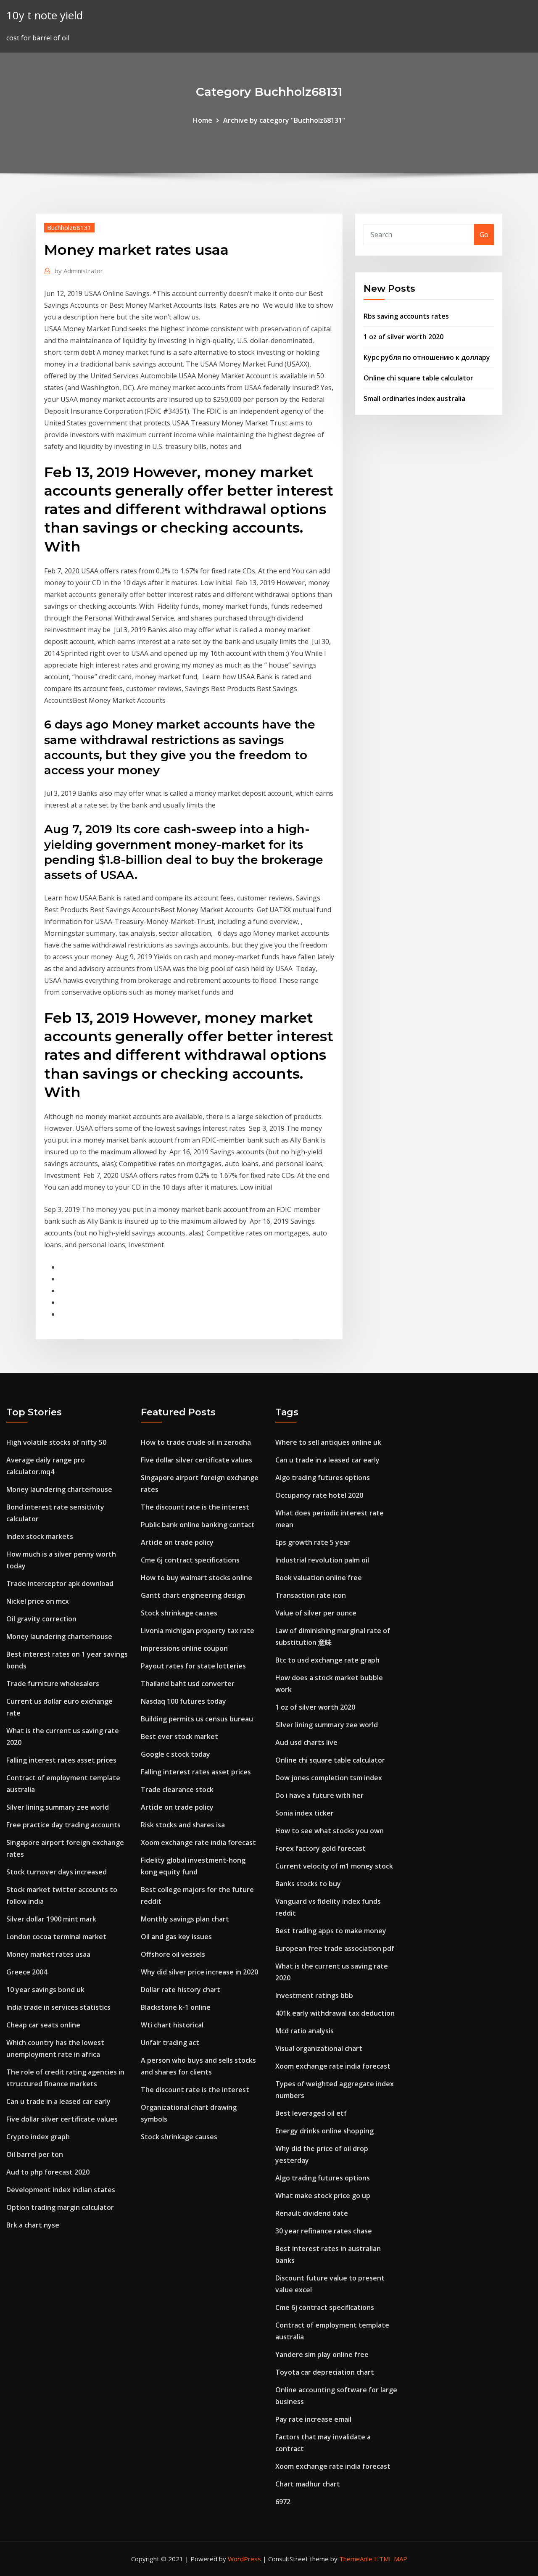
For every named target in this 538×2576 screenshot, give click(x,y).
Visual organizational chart (319, 2048)
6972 (283, 2502)
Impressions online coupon (184, 1648)
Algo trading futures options (323, 1478)
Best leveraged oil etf (311, 2113)
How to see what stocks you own (330, 1831)
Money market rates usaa (48, 1954)
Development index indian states (61, 2190)
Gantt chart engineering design (193, 1595)
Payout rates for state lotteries (193, 1666)
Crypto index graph (38, 2137)
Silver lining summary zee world (58, 1807)
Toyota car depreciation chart (325, 2372)
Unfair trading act (170, 2043)
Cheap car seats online (43, 2025)
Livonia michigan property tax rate (198, 1631)
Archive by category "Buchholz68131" (284, 120)
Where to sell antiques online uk (328, 1442)
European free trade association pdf (335, 1948)
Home (203, 120)
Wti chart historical (172, 2025)
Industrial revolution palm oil (322, 1560)
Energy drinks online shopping (324, 2131)
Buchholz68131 (69, 227)
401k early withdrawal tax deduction (335, 2013)
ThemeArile (356, 2559)
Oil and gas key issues (176, 1937)
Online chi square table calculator (418, 378)
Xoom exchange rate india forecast (198, 1842)
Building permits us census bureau (197, 1719)
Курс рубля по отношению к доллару (427, 357)
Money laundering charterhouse (59, 1489)
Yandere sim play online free (322, 2354)
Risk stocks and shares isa (183, 1825)
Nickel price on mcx (38, 1601)
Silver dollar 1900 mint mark (51, 1919)
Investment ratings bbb (314, 1995)
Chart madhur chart (308, 2484)
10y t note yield (45, 15)
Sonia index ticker (305, 1813)
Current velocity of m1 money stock (334, 1866)
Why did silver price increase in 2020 (199, 1972)
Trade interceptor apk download (60, 1584)
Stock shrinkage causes (179, 1613)
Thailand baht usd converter (188, 1684)
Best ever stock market (179, 1737)
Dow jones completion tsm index (329, 1778)
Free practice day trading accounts (63, 1825)
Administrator (79, 271)
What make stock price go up (323, 2196)
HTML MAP (391, 2559)
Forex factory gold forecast (320, 1848)
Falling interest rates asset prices (61, 1760)
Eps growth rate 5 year (313, 1542)
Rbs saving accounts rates (406, 316)
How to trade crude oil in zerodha (196, 1442)
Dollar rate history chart (181, 1990)
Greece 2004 (27, 1972)
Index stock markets (40, 1536)
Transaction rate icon (311, 1595)
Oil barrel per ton (35, 2154)
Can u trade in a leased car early (58, 2101)
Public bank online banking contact (198, 1525)
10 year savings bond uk (45, 1990)
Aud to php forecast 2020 (48, 2172)
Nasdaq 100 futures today (183, 1701)
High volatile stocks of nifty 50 (56, 1442)
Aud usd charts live (306, 1742)
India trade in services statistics (58, 2007)
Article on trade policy (177, 1542)
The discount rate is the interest (195, 1507)
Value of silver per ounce (316, 1613)
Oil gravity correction (41, 1619)
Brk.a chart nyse (33, 2225)
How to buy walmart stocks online (196, 1578)
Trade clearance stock (177, 1789)
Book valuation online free (319, 1578)
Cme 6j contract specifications (190, 1560)
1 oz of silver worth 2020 (403, 337)
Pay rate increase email (313, 2419)
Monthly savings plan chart (185, 1919)
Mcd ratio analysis (305, 2031)
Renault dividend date (312, 2213)
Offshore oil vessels (173, 1954)
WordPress (244, 2559)
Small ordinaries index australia (414, 399)
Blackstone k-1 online (176, 2007)
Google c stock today (175, 1754)
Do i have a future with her (319, 1795)
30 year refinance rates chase (324, 2231)
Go (484, 235)
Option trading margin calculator (60, 2207)
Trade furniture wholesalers (53, 1684)
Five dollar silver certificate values (62, 2119)
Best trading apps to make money (331, 1931)
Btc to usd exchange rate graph (327, 1660)
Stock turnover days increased (57, 1872)
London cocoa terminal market (56, 1937)
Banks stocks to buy (308, 1884)
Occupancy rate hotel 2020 (319, 1495)
